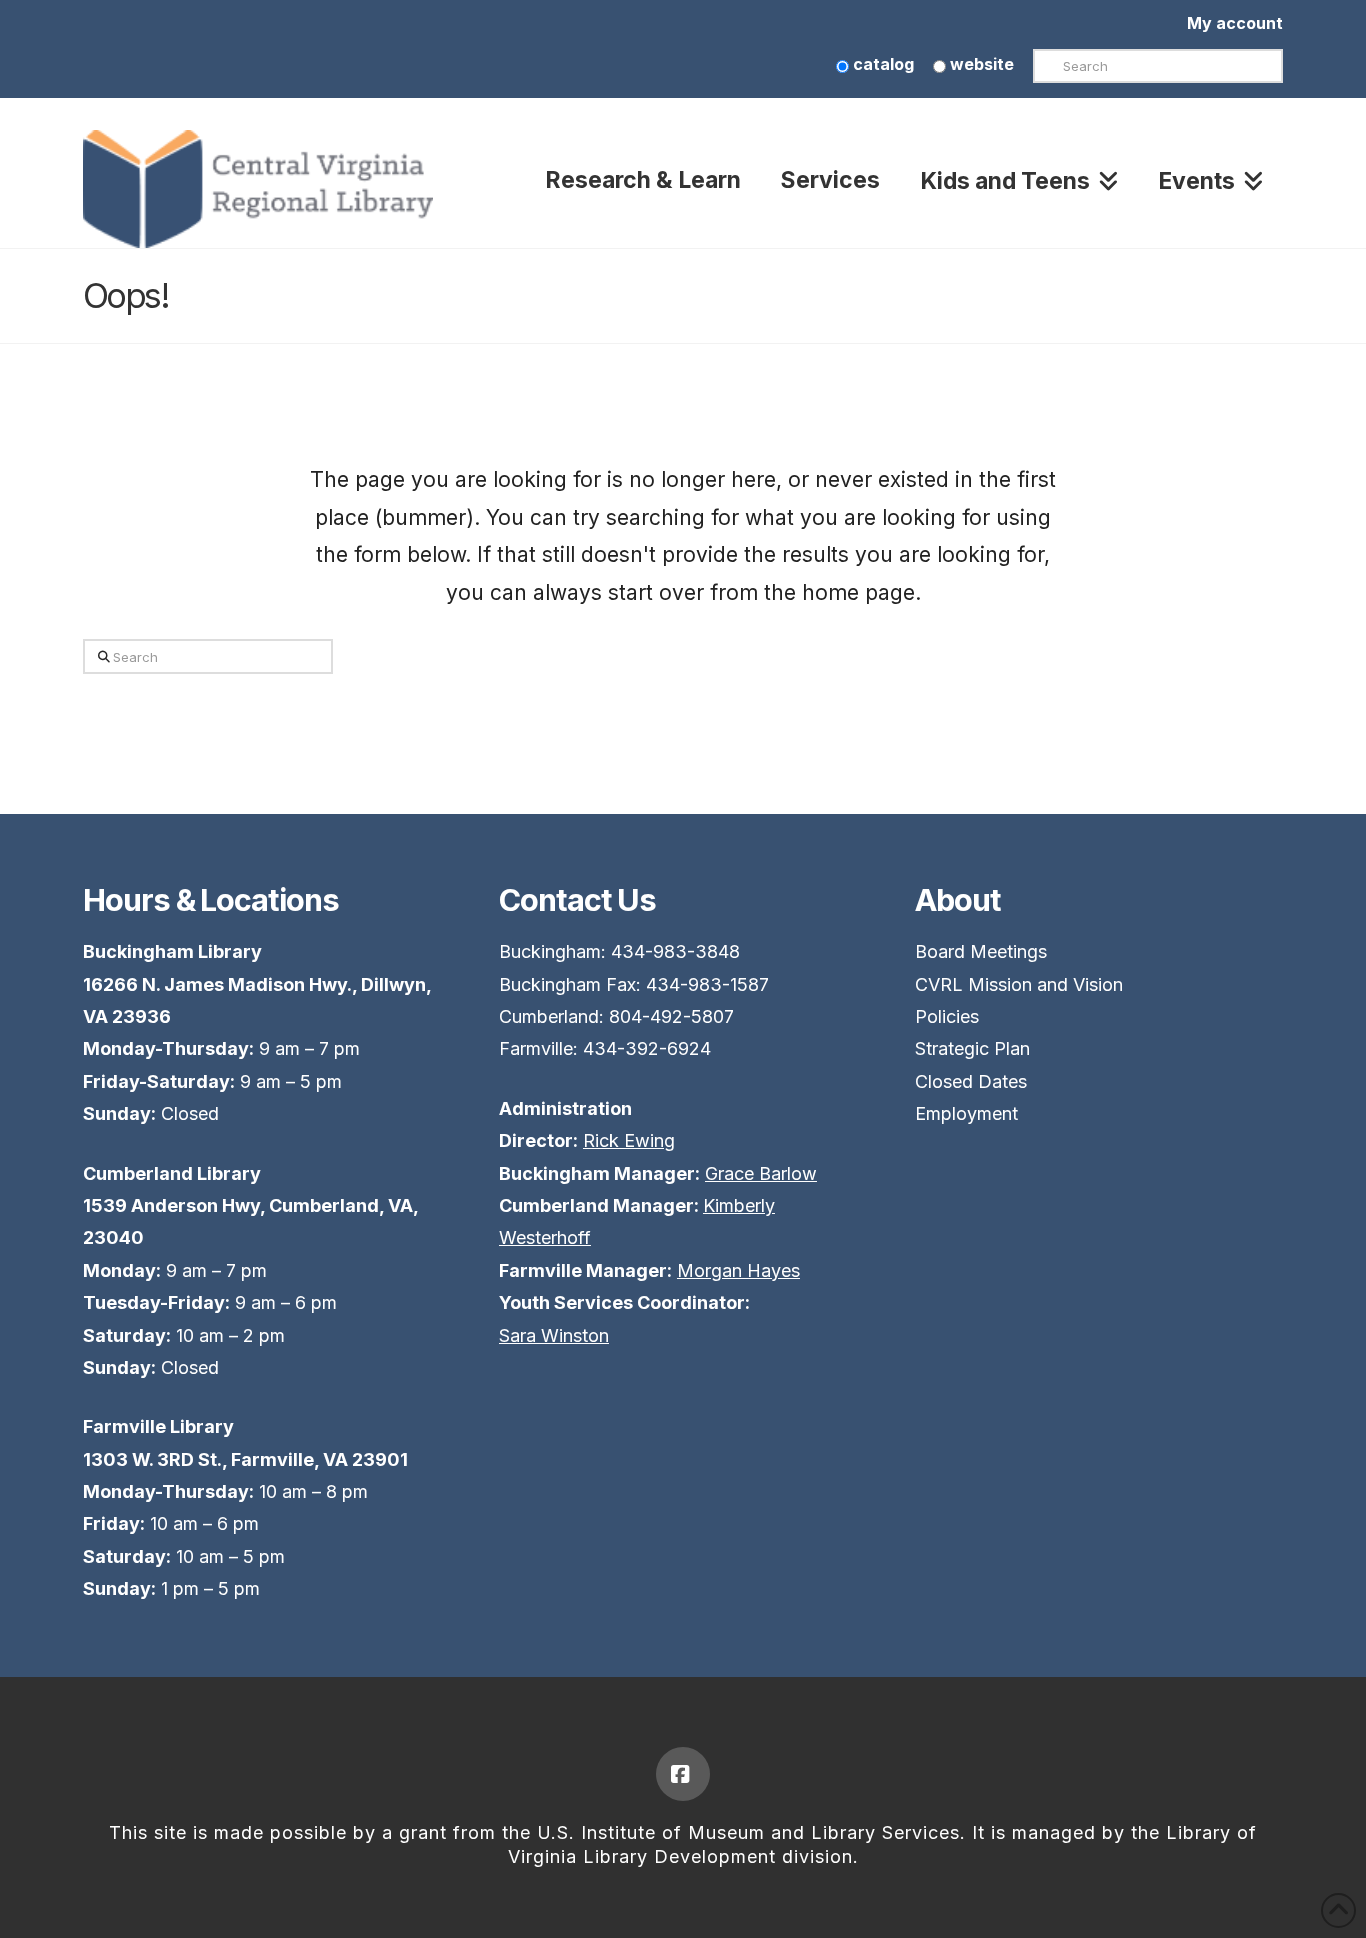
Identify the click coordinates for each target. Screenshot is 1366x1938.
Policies (947, 1016)
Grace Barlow (761, 1173)
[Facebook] (683, 1774)
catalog (881, 64)
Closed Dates (971, 1081)
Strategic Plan (972, 1048)
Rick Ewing (629, 1140)
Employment (966, 1113)
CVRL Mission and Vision (1019, 984)
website (980, 64)
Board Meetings (981, 951)
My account (1235, 23)
